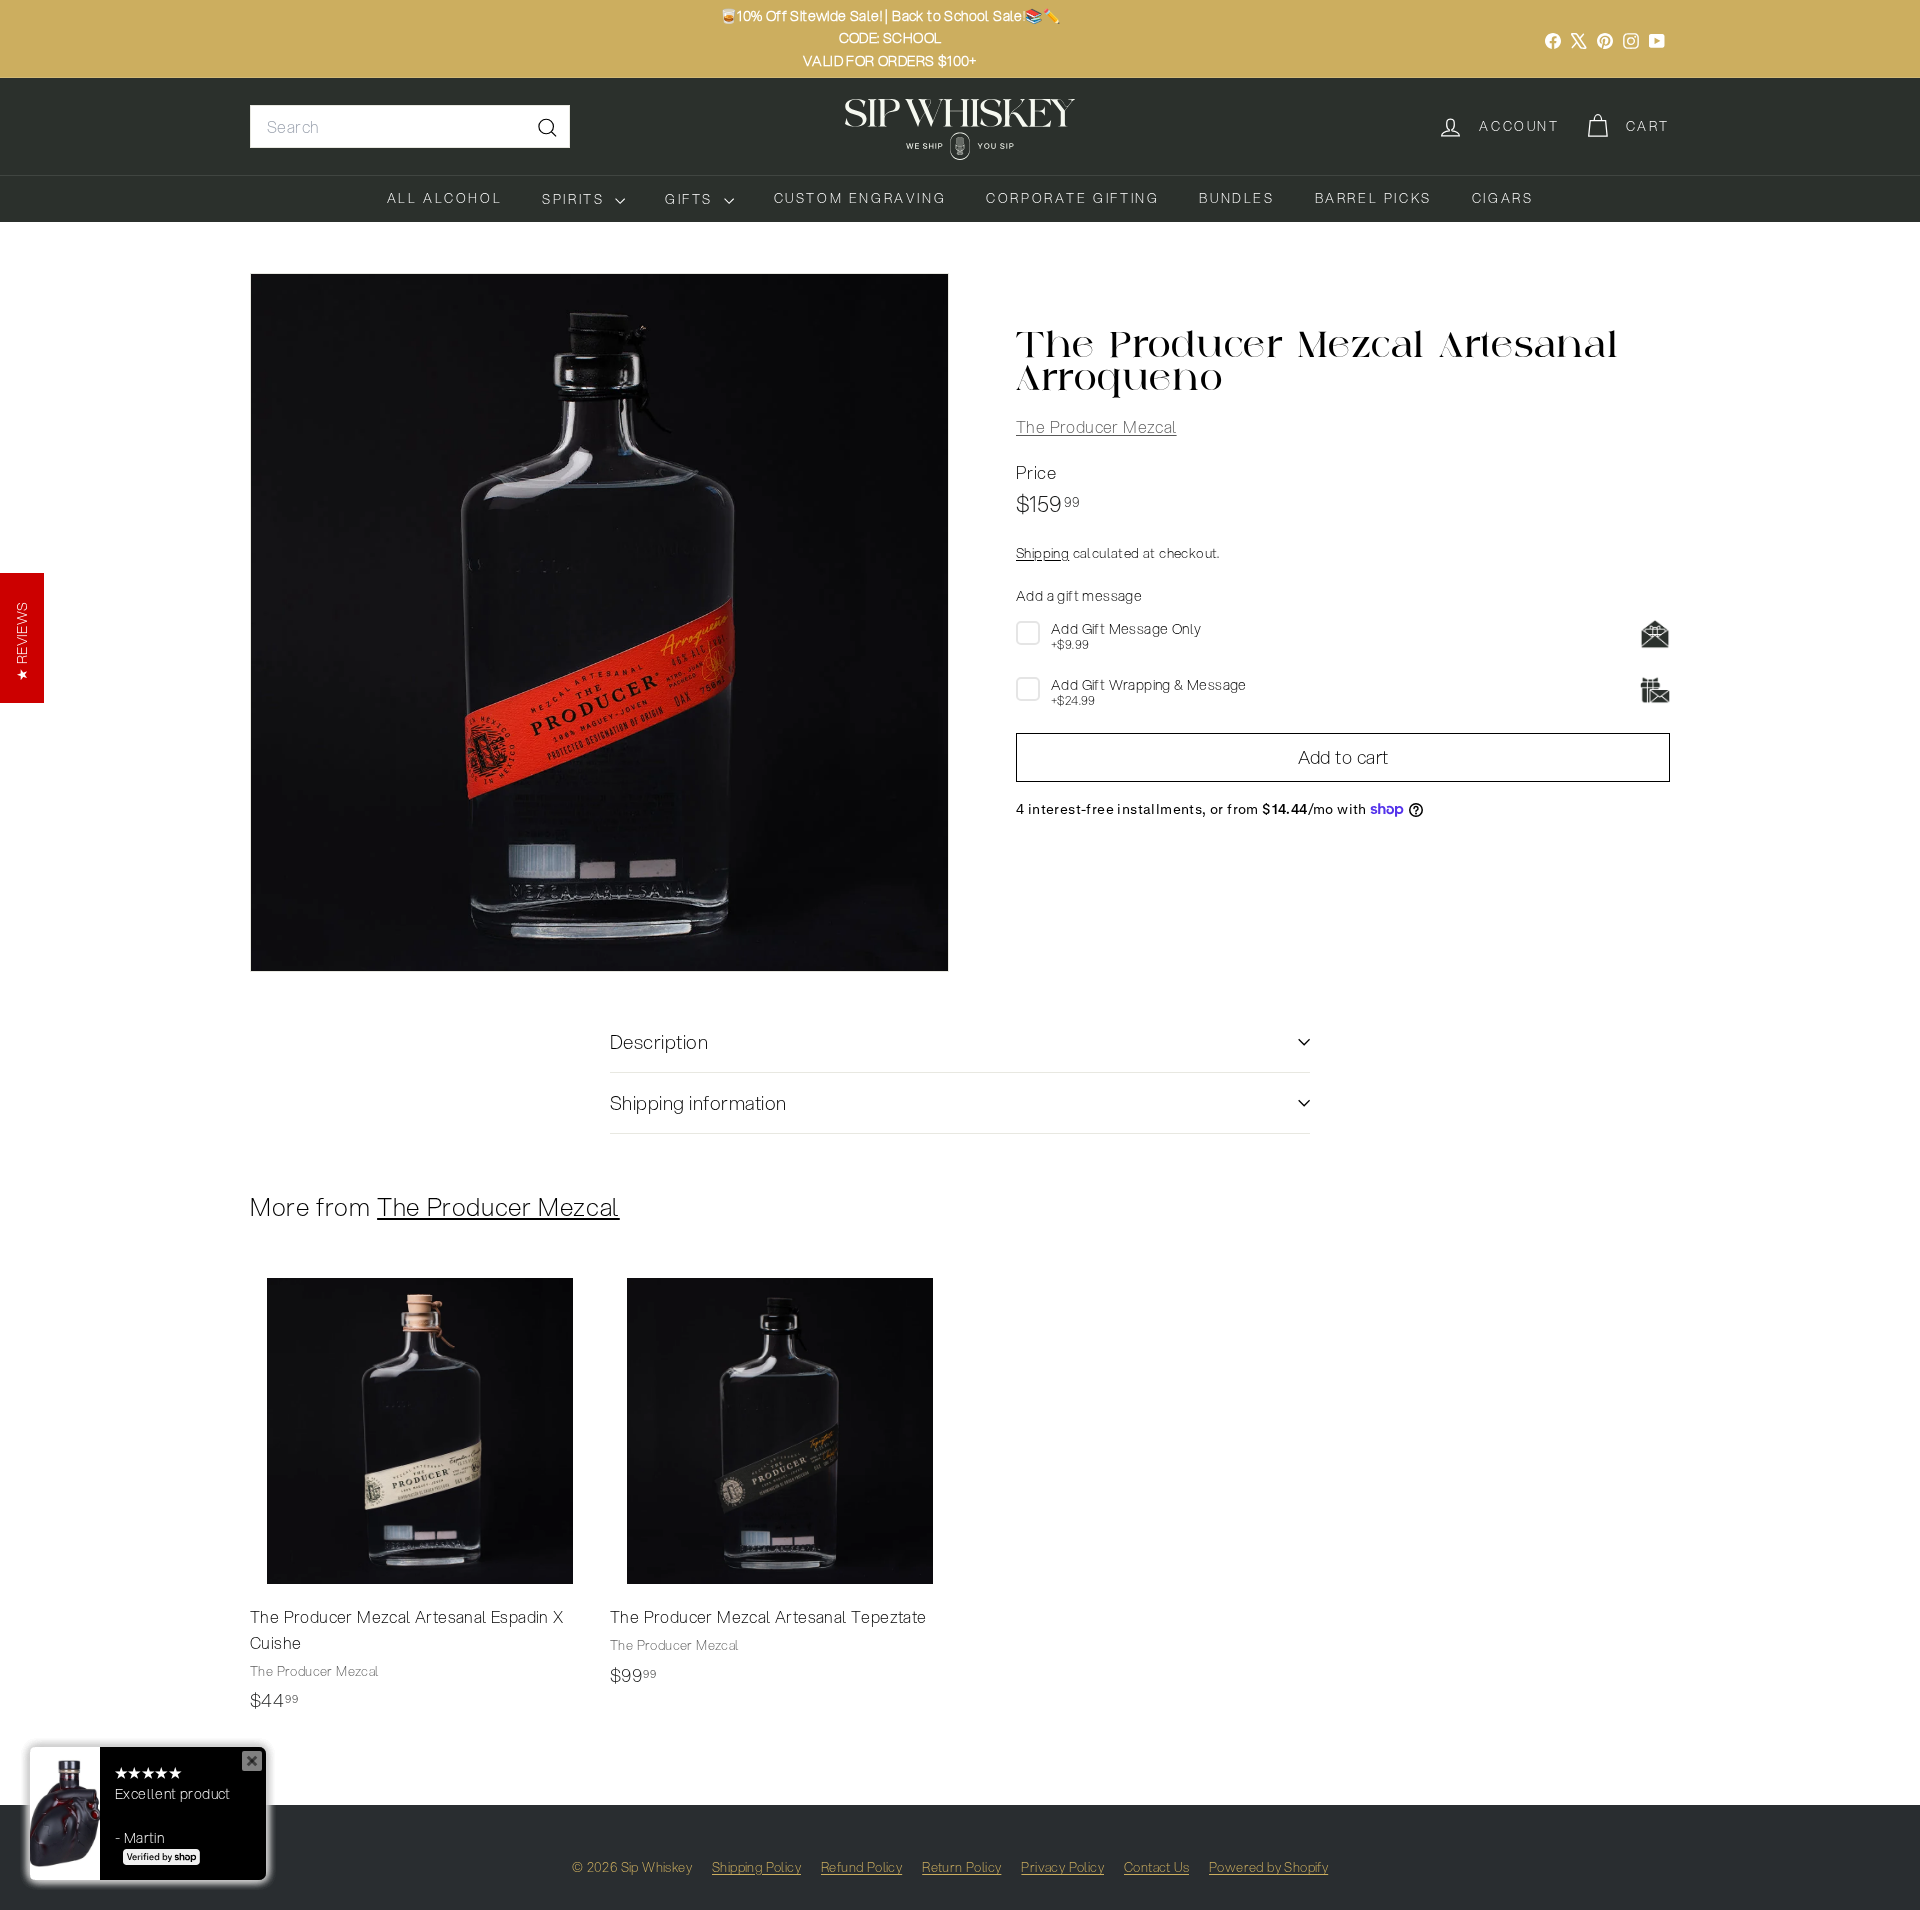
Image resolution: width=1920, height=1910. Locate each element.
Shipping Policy (756, 1867)
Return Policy (961, 1867)
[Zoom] (599, 622)
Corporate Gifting (1072, 198)
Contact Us (1156, 1867)
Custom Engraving (860, 198)
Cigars (1503, 198)
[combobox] (410, 127)
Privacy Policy (1062, 1867)
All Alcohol (445, 198)
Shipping (1042, 551)
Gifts (692, 199)
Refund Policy (861, 1867)
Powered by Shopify (1268, 1867)
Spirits (576, 199)
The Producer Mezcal (1096, 425)
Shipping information (698, 1102)
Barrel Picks (1373, 198)
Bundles (1236, 198)
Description (659, 1041)
